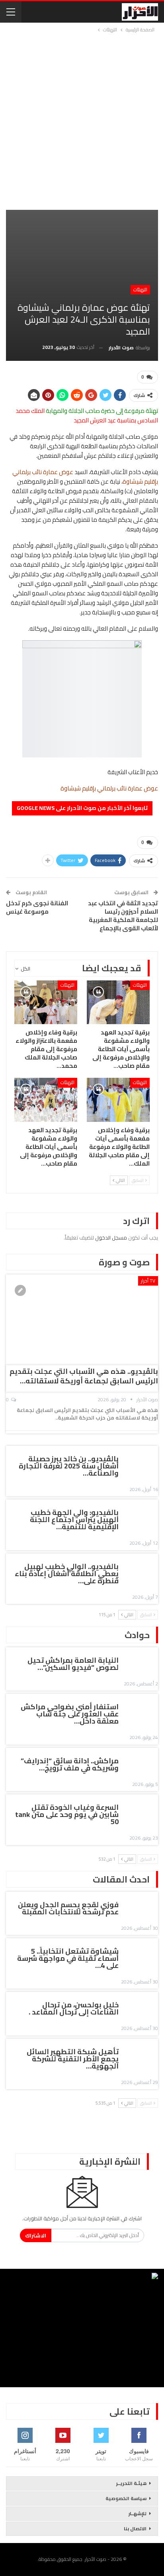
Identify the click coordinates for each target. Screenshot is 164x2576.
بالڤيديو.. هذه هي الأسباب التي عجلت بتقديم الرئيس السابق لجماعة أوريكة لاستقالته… (84, 1376)
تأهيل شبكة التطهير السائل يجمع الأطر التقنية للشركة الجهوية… (73, 2059)
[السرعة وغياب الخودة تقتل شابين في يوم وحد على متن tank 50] (141, 1809)
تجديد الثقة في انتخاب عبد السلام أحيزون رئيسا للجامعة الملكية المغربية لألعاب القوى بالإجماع (123, 916)
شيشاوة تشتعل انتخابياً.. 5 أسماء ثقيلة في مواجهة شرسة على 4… (68, 1958)
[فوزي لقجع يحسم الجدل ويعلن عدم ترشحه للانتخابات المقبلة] (141, 1906)
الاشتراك (36, 2235)
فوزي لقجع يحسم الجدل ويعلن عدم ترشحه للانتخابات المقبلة (68, 1908)
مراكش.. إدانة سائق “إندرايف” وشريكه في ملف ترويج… (70, 1764)
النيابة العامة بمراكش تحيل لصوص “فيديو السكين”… (73, 1664)
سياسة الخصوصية (126, 2498)
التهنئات (140, 290)
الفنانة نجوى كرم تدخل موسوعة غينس (37, 907)
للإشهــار (138, 2513)
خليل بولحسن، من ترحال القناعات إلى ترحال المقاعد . (74, 2008)
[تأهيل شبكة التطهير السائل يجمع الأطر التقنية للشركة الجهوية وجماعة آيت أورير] (141, 2053)
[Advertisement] (82, 120)
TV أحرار (148, 1281)
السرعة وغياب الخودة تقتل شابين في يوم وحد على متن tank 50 (67, 1814)
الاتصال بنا (135, 2529)
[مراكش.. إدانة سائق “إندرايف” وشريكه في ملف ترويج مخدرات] (141, 1762)
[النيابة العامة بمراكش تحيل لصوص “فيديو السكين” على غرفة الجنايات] (141, 1662)
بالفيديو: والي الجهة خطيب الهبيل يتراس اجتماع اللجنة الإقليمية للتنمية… (74, 1519)
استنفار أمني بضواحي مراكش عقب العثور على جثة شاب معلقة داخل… (70, 1714)
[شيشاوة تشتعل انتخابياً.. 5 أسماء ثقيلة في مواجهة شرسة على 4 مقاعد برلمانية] (141, 1952)
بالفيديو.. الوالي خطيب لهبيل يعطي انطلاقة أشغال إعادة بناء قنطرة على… (67, 1574)
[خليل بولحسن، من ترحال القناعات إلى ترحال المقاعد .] (141, 2006)
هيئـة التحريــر (131, 2483)
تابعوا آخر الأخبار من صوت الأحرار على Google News (82, 808)
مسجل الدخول (111, 1238)
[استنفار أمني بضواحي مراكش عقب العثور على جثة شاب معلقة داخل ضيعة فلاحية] (141, 1708)
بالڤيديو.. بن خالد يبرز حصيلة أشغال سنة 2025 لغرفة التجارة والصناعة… (69, 1466)
